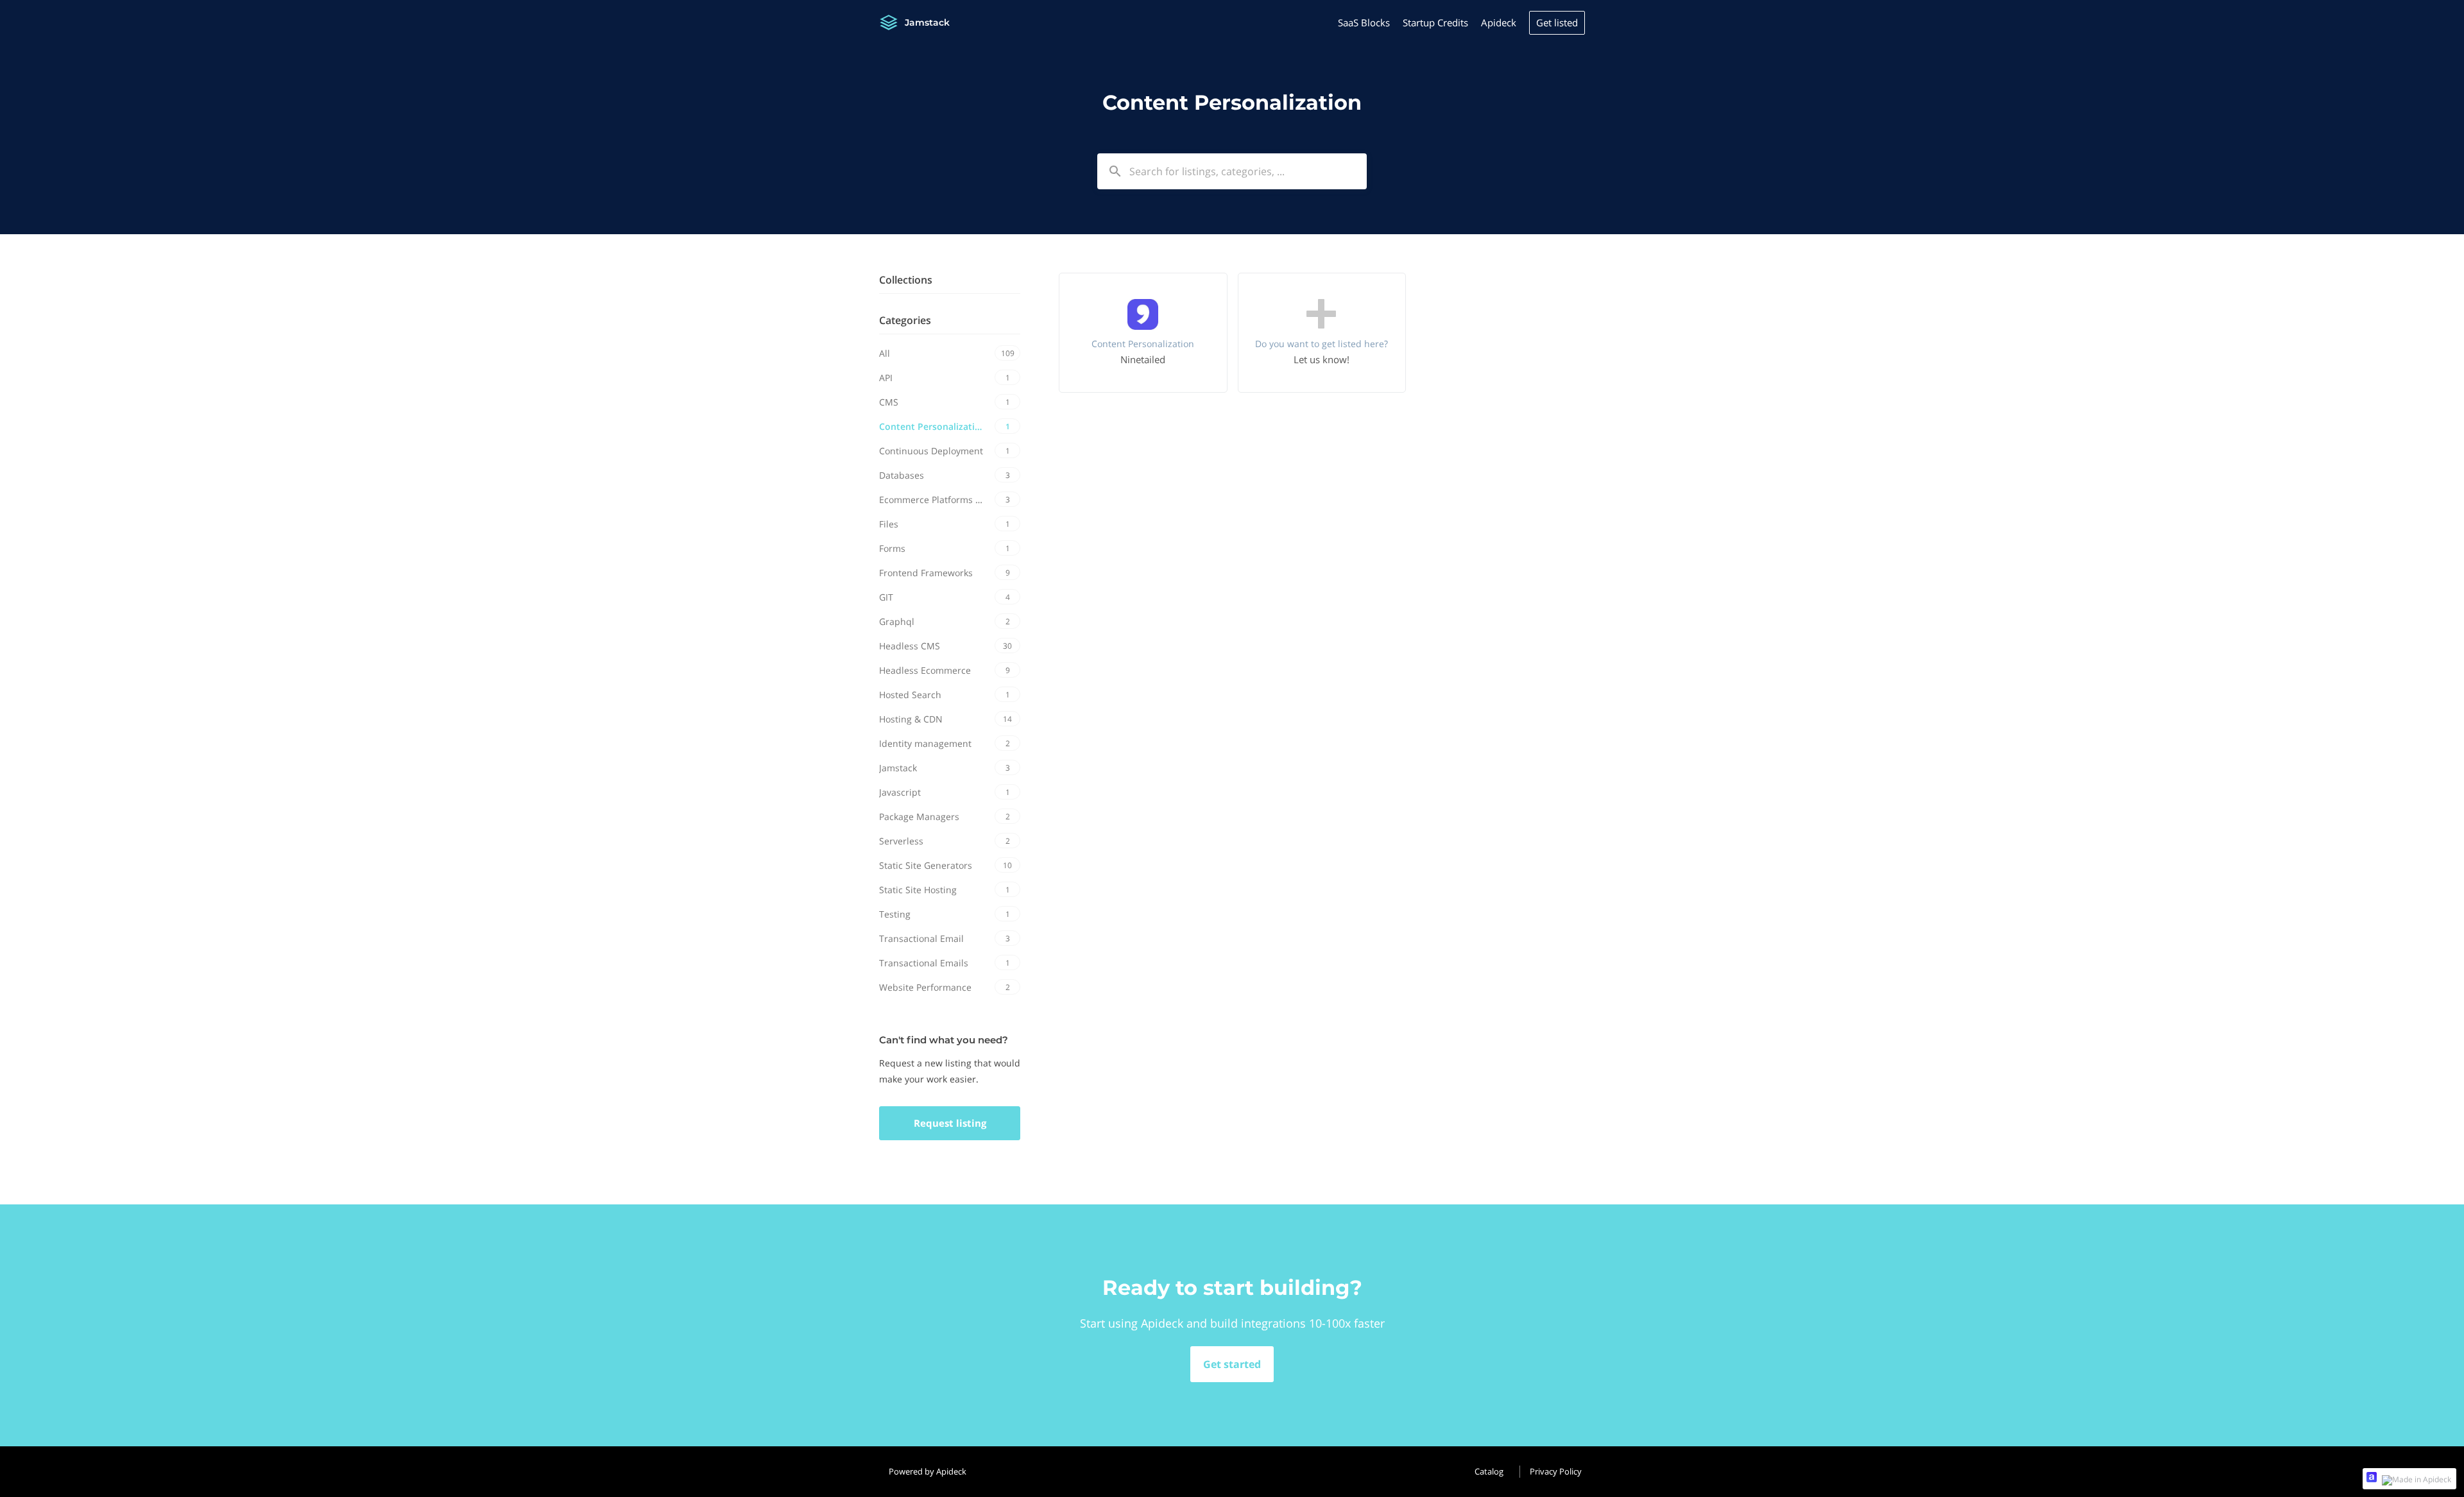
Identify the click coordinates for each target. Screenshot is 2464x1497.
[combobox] (1232, 171)
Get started (1232, 1364)
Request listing (950, 1123)
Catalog (1489, 1471)
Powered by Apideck (928, 1471)
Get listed (1557, 22)
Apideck (1499, 22)
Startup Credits (1435, 22)
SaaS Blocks (1364, 22)
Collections (906, 280)
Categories (905, 320)
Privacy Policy (1556, 1471)
